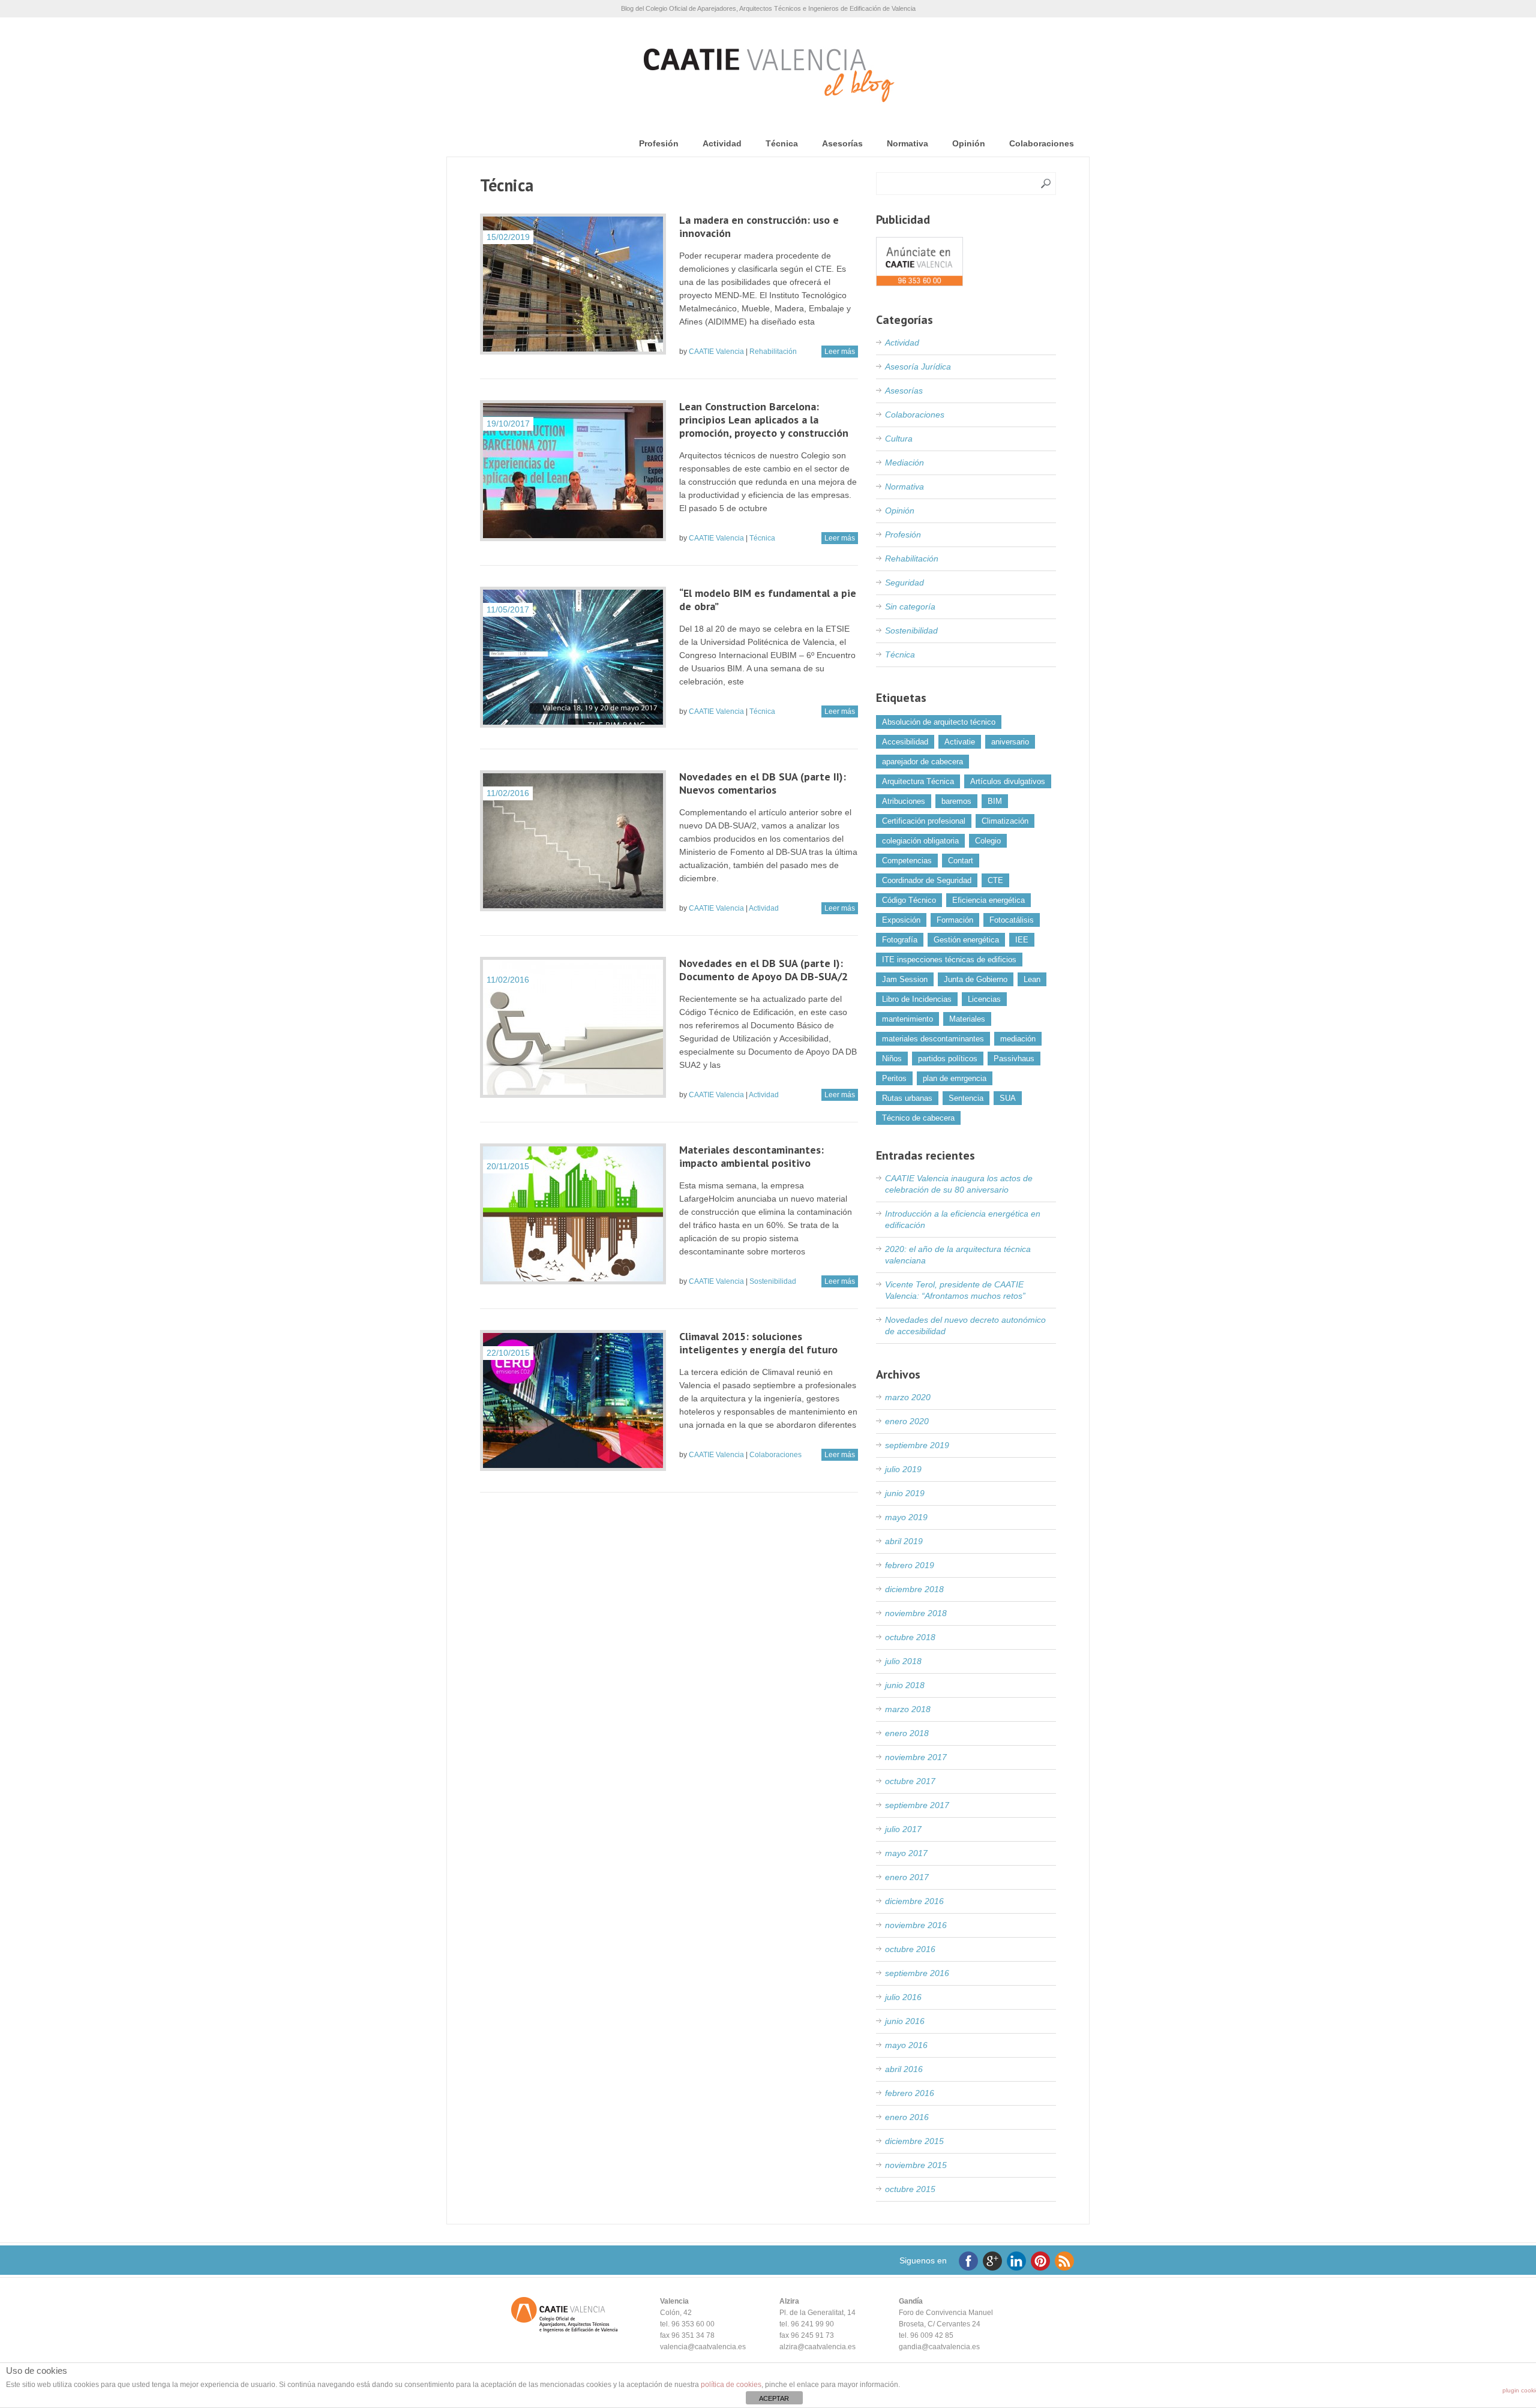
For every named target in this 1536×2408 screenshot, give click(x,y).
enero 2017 (907, 1877)
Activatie (960, 742)
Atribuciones (904, 801)
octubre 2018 (910, 1637)
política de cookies (731, 2385)
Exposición (901, 920)
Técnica (782, 143)
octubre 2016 (910, 1949)
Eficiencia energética (988, 900)
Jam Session (905, 979)
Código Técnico (909, 900)
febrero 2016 (910, 2093)
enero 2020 (907, 1421)
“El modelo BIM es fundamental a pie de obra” (768, 600)
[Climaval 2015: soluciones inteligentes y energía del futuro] (573, 1400)
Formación (955, 920)
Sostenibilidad (773, 1281)
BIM (995, 801)
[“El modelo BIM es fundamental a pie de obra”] (573, 657)
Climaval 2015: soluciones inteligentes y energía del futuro (758, 1343)
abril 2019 (904, 1541)
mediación (1018, 1039)
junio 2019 (905, 1493)
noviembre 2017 (916, 1757)
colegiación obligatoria (920, 841)
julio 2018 (903, 1661)
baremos (956, 801)
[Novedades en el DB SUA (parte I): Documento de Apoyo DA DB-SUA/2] (573, 1027)
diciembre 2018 (914, 1589)
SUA (1008, 1098)
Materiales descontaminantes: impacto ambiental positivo (751, 1156)
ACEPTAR (774, 2398)
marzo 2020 (908, 1397)
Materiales (967, 1019)
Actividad (722, 143)
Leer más (840, 352)
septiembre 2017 (917, 1805)
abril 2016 (904, 2069)
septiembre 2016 (917, 1973)
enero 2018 (907, 1733)
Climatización (1005, 821)
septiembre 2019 (917, 1445)
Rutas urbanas (907, 1098)
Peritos (894, 1078)
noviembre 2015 (916, 2165)
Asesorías (842, 143)
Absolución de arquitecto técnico (939, 722)
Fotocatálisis (1012, 920)
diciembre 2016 (914, 1901)
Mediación (904, 463)
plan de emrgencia (955, 1078)
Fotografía (900, 940)
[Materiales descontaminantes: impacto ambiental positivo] (573, 1214)
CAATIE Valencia (716, 352)
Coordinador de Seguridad (927, 880)
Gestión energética (966, 940)
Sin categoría (910, 606)
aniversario (1010, 742)
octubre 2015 (910, 2189)
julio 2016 (903, 1997)
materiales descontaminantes (933, 1039)
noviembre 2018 (916, 1613)
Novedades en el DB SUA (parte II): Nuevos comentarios (763, 783)
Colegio (988, 841)
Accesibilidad (905, 742)
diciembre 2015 (914, 2141)
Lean (1032, 979)
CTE (995, 880)
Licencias (984, 999)
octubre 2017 (910, 1781)
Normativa (907, 143)
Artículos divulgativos (1008, 781)
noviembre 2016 (916, 1925)
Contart (961, 861)
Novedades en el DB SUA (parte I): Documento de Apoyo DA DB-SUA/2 (763, 970)
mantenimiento (907, 1019)
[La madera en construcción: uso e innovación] (573, 284)
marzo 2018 (908, 1709)
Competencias (907, 861)
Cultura (899, 439)
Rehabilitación (773, 352)
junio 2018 (905, 1685)
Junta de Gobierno (976, 979)
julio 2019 (903, 1469)
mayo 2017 (906, 1853)
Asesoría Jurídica (918, 367)
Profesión (659, 143)
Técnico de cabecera (918, 1118)
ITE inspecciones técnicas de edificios (949, 960)
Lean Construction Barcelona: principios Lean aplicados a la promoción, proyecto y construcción (764, 420)
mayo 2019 (906, 1517)
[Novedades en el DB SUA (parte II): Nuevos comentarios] (573, 841)
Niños (892, 1059)
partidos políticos (948, 1059)
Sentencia (966, 1098)
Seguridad (904, 583)
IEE (1022, 940)
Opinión (969, 143)
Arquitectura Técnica (918, 781)
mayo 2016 (906, 2045)
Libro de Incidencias (917, 999)
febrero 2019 (910, 1565)
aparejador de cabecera (922, 762)
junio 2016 (905, 2021)
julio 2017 (903, 1829)
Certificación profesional (924, 821)
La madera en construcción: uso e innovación (759, 226)
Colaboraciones (1042, 143)
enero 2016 (907, 2117)
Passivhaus (1014, 1059)
